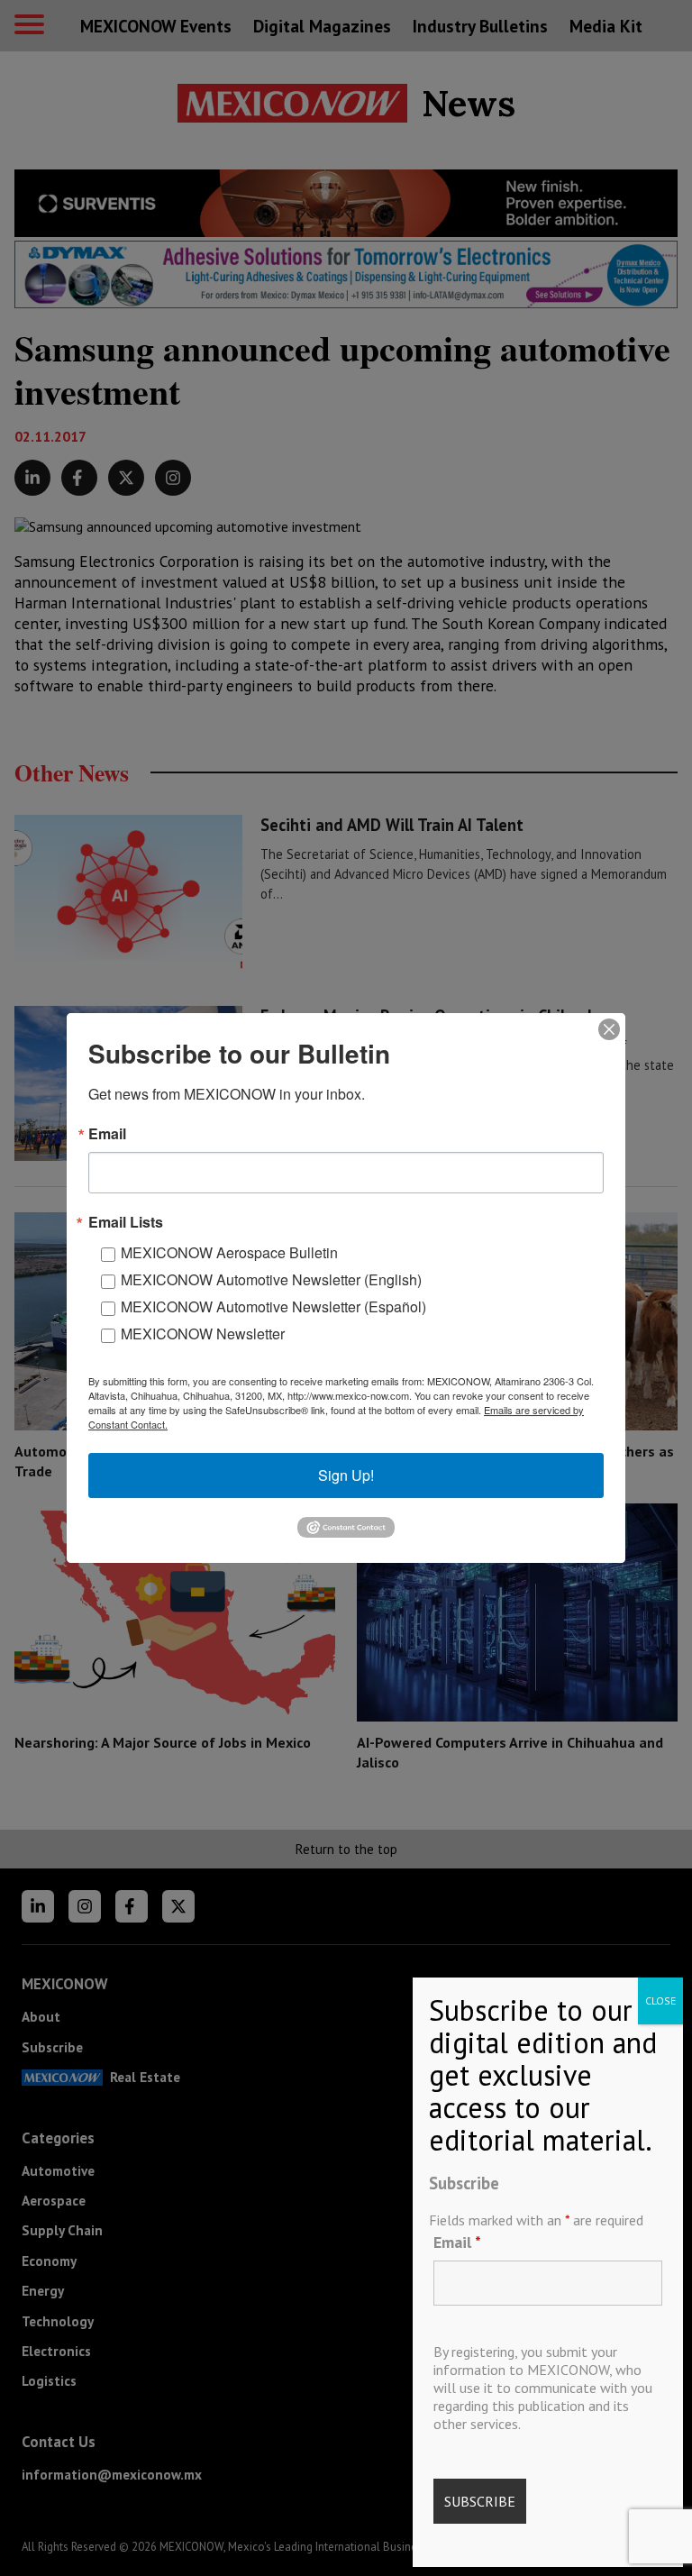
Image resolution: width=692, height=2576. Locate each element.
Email (457, 2242)
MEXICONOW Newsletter (203, 1334)
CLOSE (660, 2001)
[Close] (609, 1029)
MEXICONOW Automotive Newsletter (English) (271, 1279)
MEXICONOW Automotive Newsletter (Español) (273, 1306)
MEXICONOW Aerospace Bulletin (229, 1252)
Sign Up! (346, 1475)
